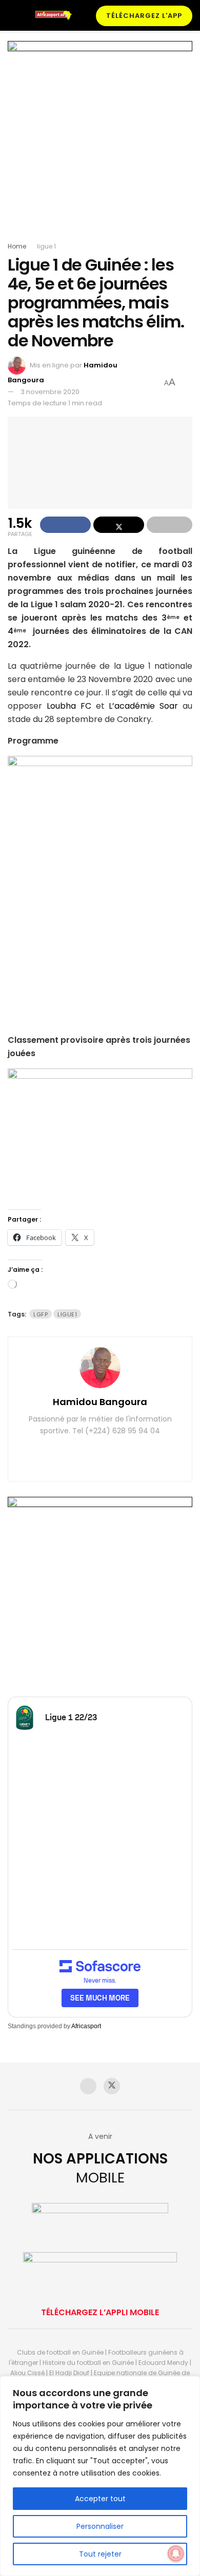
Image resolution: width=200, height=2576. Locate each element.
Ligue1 (67, 1314)
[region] (100, 2476)
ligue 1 (46, 246)
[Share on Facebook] (65, 525)
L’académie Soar (143, 706)
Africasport (86, 2026)
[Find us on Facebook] (88, 2086)
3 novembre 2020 (50, 392)
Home (17, 246)
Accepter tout (100, 2499)
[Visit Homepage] (56, 15)
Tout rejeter (100, 2554)
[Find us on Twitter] (112, 2086)
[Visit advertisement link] (100, 141)
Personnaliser (100, 2526)
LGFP (41, 1314)
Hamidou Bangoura (100, 1402)
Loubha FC (69, 706)
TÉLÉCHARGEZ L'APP (144, 16)
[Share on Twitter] (119, 525)
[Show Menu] (12, 15)
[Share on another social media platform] (169, 525)
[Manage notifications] (176, 2553)
